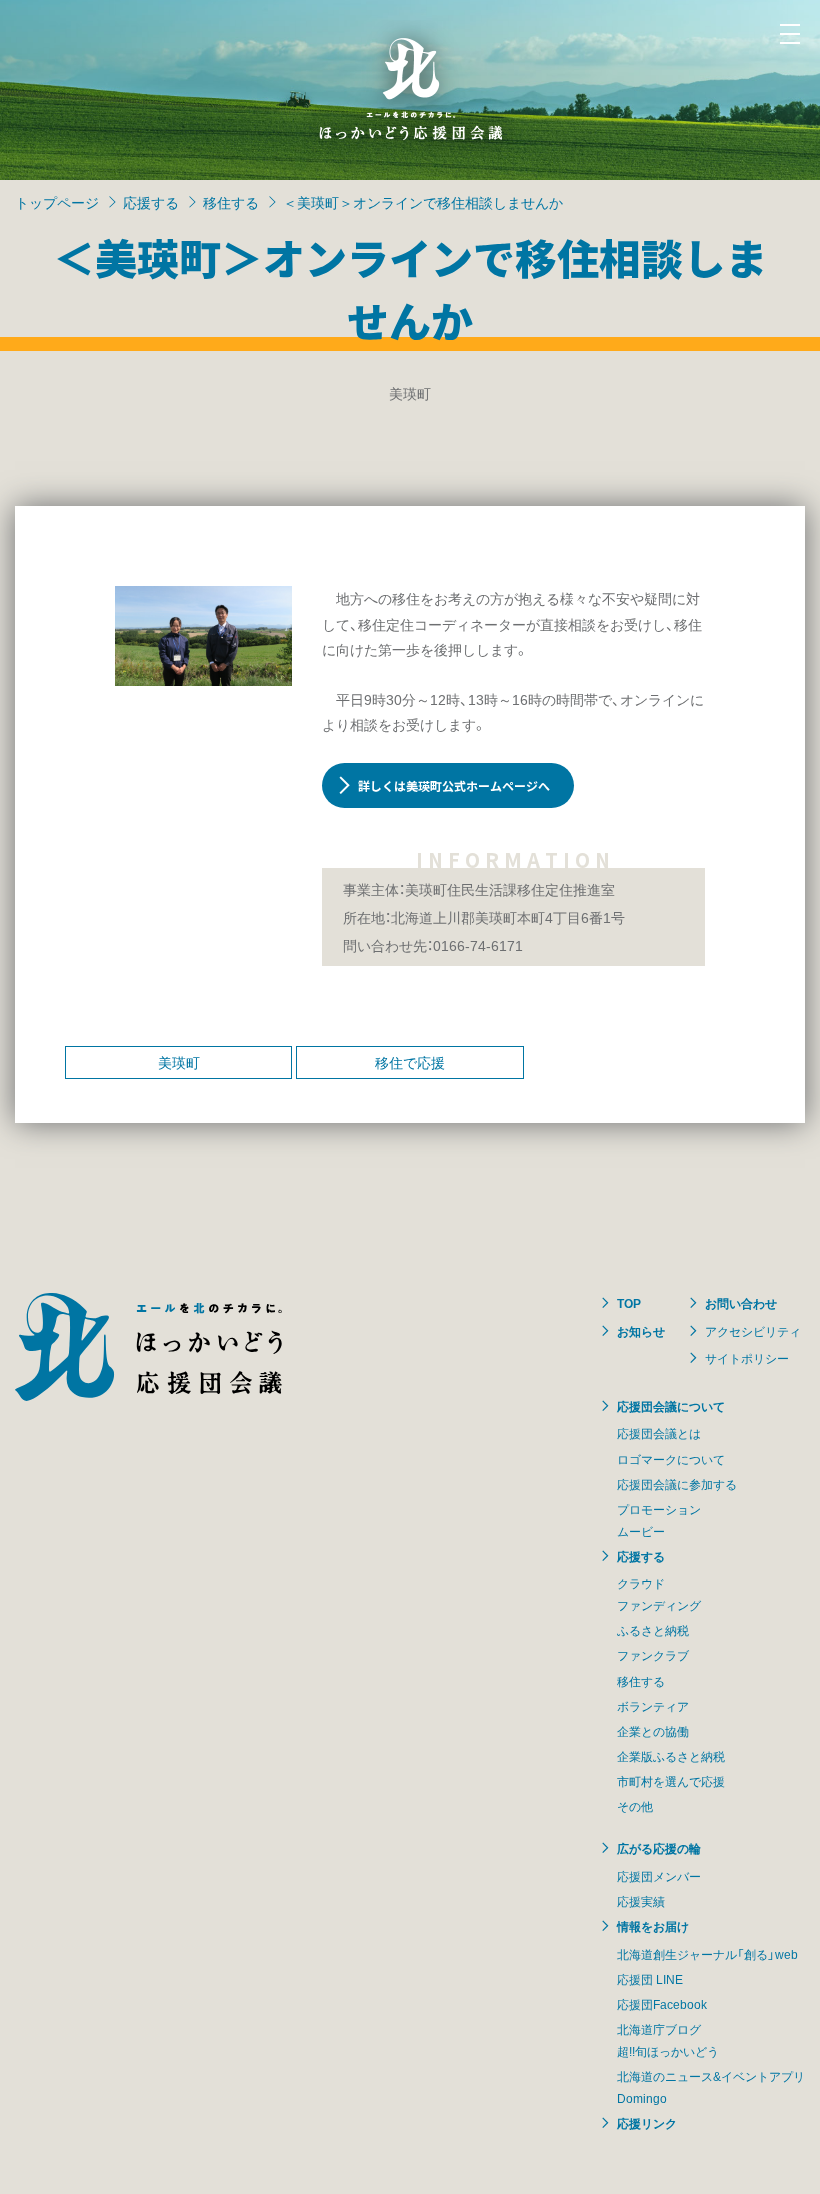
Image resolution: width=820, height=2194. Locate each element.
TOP (629, 1303)
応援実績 (641, 1901)
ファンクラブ (653, 1655)
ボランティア (653, 1706)
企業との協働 (653, 1731)
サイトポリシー (747, 1358)
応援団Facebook (662, 2004)
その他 (635, 1806)
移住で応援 (410, 1062)
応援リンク (647, 2123)
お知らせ (641, 1331)
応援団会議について (671, 1406)
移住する (231, 202)
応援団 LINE (650, 1979)
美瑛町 (179, 1062)
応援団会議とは (659, 1433)
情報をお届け (653, 1926)
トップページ (57, 202)
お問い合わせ (741, 1303)
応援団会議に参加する (677, 1484)
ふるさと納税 (653, 1630)
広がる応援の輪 (659, 1848)
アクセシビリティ (753, 1331)
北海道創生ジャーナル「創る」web (707, 1954)
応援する (151, 202)
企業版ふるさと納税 (671, 1756)
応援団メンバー (659, 1876)
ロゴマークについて (671, 1459)
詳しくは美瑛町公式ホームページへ (454, 785)
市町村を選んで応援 (671, 1781)
